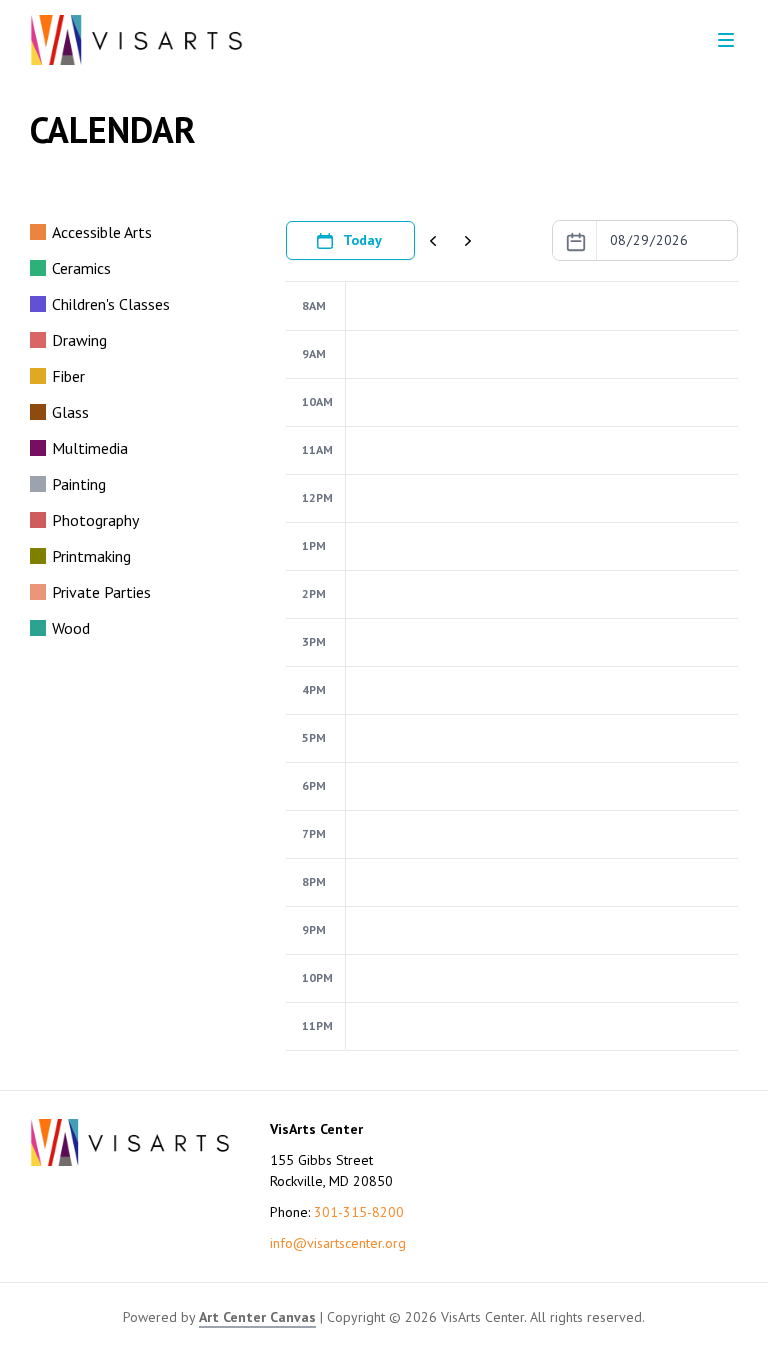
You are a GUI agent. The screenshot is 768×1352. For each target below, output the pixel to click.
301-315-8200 (359, 1212)
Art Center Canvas (257, 1317)
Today (362, 240)
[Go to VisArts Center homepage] (136, 40)
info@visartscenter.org (338, 1243)
